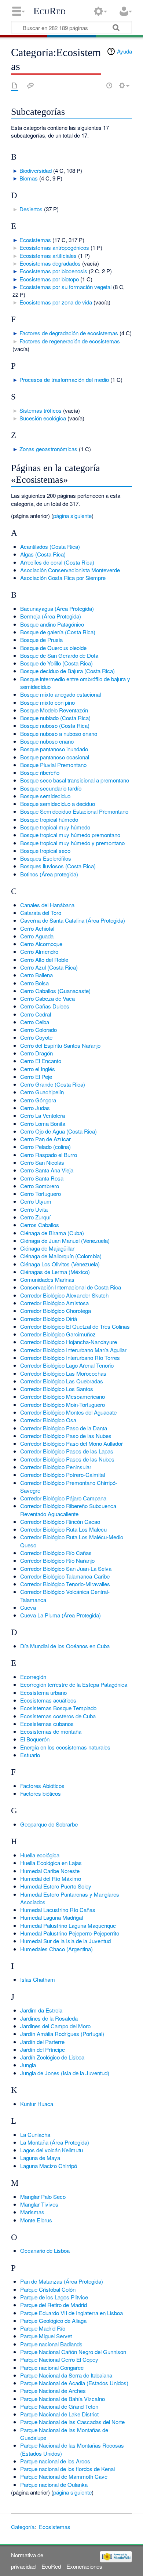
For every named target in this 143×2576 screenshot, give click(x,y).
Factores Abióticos (42, 1786)
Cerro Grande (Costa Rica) (53, 1084)
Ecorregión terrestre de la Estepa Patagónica (74, 1684)
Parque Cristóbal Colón (48, 2289)
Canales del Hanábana (47, 905)
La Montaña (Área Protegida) (55, 2142)
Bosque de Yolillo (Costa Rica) (56, 663)
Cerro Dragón (36, 1053)
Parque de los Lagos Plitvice (54, 2297)
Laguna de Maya (40, 2158)
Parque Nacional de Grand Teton (59, 2406)
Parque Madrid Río (43, 2328)
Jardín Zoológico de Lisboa (52, 2057)
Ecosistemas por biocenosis (53, 271)
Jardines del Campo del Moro (55, 2026)
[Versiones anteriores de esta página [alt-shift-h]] (109, 85)
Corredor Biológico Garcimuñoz (58, 1334)
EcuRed (49, 11)
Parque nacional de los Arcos (55, 2461)
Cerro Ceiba (35, 1022)
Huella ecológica (40, 1855)
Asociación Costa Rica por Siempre (63, 578)
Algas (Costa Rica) (43, 554)
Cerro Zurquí (35, 1217)
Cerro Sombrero (40, 1186)
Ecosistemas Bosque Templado (58, 1708)
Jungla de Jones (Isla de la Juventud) (65, 2073)
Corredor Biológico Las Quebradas (62, 1381)
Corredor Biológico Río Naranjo (57, 1560)
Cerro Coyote (36, 1037)
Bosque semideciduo (45, 796)
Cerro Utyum (36, 1201)
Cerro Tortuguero (41, 1194)
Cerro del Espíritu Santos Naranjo (60, 1045)
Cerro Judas (35, 1108)
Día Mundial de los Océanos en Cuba (65, 1646)
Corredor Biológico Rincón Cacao (60, 1521)
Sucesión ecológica (43, 418)
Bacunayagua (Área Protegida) (57, 608)
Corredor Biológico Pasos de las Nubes (67, 1459)
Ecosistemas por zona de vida (56, 302)
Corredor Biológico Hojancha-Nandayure (69, 1342)
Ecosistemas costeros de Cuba (58, 1716)
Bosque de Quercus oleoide (53, 648)
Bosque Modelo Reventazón (54, 710)
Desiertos (31, 209)
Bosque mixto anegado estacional (60, 694)
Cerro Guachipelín (42, 1092)
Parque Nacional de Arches (53, 2391)
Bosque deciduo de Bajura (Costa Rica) (67, 671)
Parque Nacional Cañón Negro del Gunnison (73, 2352)
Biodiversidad (36, 170)
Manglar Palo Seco (43, 2196)
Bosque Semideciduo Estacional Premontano (74, 811)
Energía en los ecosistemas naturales (65, 1747)
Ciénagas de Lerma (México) (55, 1272)
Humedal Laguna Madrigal (52, 1917)
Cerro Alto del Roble (44, 959)
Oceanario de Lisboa (45, 2250)
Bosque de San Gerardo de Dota (59, 655)
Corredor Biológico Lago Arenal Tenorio (67, 1365)
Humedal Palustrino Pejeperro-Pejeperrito (70, 1933)
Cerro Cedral (36, 1014)
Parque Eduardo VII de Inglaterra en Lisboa (71, 2313)
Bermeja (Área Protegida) (51, 616)
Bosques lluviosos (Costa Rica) (58, 866)
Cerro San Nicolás (42, 1162)
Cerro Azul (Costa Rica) (49, 967)
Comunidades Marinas (47, 1279)
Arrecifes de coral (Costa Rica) (57, 562)
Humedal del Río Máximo (51, 1878)
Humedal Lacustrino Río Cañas (58, 1910)
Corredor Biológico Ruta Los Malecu (63, 1529)
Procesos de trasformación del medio (64, 380)
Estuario (30, 1755)
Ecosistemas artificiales (48, 256)
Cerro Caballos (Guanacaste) (55, 991)
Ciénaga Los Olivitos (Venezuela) (60, 1264)
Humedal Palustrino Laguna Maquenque (68, 1925)
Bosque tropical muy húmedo (55, 827)
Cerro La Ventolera (43, 1115)
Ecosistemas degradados (50, 263)
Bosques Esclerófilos (46, 858)
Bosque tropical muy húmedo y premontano (72, 843)
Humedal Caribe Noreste (50, 1871)
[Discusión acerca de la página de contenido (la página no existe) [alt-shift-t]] (30, 85)
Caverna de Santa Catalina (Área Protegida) (73, 920)
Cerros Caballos (40, 1225)
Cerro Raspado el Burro (49, 1155)
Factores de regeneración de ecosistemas (70, 341)
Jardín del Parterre (42, 2042)
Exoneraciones (84, 2566)
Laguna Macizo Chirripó (49, 2166)
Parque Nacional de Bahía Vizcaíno (63, 2399)
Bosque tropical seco (45, 851)
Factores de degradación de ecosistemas (69, 333)
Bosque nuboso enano (47, 741)
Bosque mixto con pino (47, 702)
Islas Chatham (38, 1979)
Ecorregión (33, 1677)
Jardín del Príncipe (43, 2049)
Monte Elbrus (36, 2220)
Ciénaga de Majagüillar (47, 1248)
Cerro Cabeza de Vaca (47, 998)
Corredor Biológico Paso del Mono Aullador (71, 1443)
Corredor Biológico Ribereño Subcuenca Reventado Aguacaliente (68, 1510)
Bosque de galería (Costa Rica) (58, 632)
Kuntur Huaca (37, 2104)
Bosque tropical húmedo (49, 819)
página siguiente (72, 516)
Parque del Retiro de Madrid (54, 2305)
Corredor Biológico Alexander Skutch (64, 1295)
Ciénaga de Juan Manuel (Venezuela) (65, 1240)
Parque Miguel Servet (46, 2336)
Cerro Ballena (36, 975)
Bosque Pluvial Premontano (53, 765)
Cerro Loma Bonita (43, 1123)
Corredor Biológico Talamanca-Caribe (65, 1576)
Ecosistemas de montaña (51, 1731)
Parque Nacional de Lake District (59, 2414)
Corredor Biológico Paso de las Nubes (66, 1436)
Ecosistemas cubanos (47, 1724)
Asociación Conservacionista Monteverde (70, 570)
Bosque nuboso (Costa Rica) (55, 725)
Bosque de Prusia (41, 640)
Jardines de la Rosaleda (49, 2018)
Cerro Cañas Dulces (45, 1006)
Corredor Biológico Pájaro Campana (63, 1498)
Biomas (29, 178)
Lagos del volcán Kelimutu (52, 2150)
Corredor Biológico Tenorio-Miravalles (65, 1584)
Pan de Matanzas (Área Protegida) (62, 2281)
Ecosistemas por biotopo (49, 279)
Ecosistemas (35, 240)
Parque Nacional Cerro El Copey (59, 2359)
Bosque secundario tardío (51, 788)
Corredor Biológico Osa (48, 1420)
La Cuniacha (35, 2134)
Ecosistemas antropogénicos (54, 247)
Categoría (23, 2527)
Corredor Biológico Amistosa (54, 1303)
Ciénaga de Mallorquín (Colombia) (61, 1256)
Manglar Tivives (39, 2204)
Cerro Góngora (38, 1100)
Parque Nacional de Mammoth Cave (64, 2476)
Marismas (32, 2212)
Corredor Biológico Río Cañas (56, 1553)
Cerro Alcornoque (41, 944)
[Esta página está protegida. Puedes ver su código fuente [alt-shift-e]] (96, 85)
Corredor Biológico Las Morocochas (63, 1373)
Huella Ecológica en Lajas (51, 1863)
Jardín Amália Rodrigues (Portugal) (62, 2034)
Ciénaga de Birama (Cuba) (52, 1233)
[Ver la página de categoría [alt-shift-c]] (15, 85)
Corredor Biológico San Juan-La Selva (66, 1568)
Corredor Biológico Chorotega (56, 1311)
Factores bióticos (41, 1793)
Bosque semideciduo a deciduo (58, 804)
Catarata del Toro (41, 913)
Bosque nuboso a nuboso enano (59, 734)
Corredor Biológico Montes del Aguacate (68, 1412)
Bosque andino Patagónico (52, 624)
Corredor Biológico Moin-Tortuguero (63, 1404)
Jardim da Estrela (41, 2010)
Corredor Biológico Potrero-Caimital (63, 1475)
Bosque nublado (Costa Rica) (55, 718)
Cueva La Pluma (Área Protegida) (60, 1615)
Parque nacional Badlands (51, 2344)
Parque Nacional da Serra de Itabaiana (66, 2375)
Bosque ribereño (40, 772)
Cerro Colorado (38, 1030)
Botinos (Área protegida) (49, 874)
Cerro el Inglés (38, 1069)
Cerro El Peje (36, 1077)
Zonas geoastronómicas (48, 449)
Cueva (28, 1607)
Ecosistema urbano (43, 1692)
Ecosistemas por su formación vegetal (65, 287)
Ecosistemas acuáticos (48, 1700)
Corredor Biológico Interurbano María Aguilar (73, 1350)
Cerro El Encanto (41, 1061)
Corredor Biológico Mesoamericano (63, 1396)
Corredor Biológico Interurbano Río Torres (70, 1358)
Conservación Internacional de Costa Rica (71, 1287)
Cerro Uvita (34, 1209)
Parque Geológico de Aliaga (53, 2320)
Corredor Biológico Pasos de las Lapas (67, 1451)
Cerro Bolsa (34, 983)
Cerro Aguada (37, 936)
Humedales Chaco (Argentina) (56, 1949)
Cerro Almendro (39, 951)
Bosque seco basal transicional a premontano (75, 780)
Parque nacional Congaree (52, 2367)
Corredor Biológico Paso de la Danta (64, 1428)
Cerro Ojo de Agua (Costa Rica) (58, 1131)
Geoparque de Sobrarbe (49, 1824)
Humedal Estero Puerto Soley (56, 1886)
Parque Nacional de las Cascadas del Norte (72, 2422)
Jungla (28, 2065)
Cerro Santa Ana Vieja (47, 1170)
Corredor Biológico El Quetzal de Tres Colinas (75, 1326)
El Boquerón (35, 1739)
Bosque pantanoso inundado (54, 749)
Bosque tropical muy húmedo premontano (70, 835)
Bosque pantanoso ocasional (55, 757)
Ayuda (124, 51)
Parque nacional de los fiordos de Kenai (67, 2469)
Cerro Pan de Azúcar (45, 1139)
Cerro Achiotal (37, 928)
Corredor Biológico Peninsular (56, 1467)
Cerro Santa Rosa (42, 1178)
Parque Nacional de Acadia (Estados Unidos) (74, 2383)
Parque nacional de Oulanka (54, 2484)
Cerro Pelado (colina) (45, 1147)
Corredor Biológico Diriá (49, 1319)
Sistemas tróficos (41, 410)
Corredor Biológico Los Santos (57, 1389)
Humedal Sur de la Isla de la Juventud (65, 1941)
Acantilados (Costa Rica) (50, 546)
